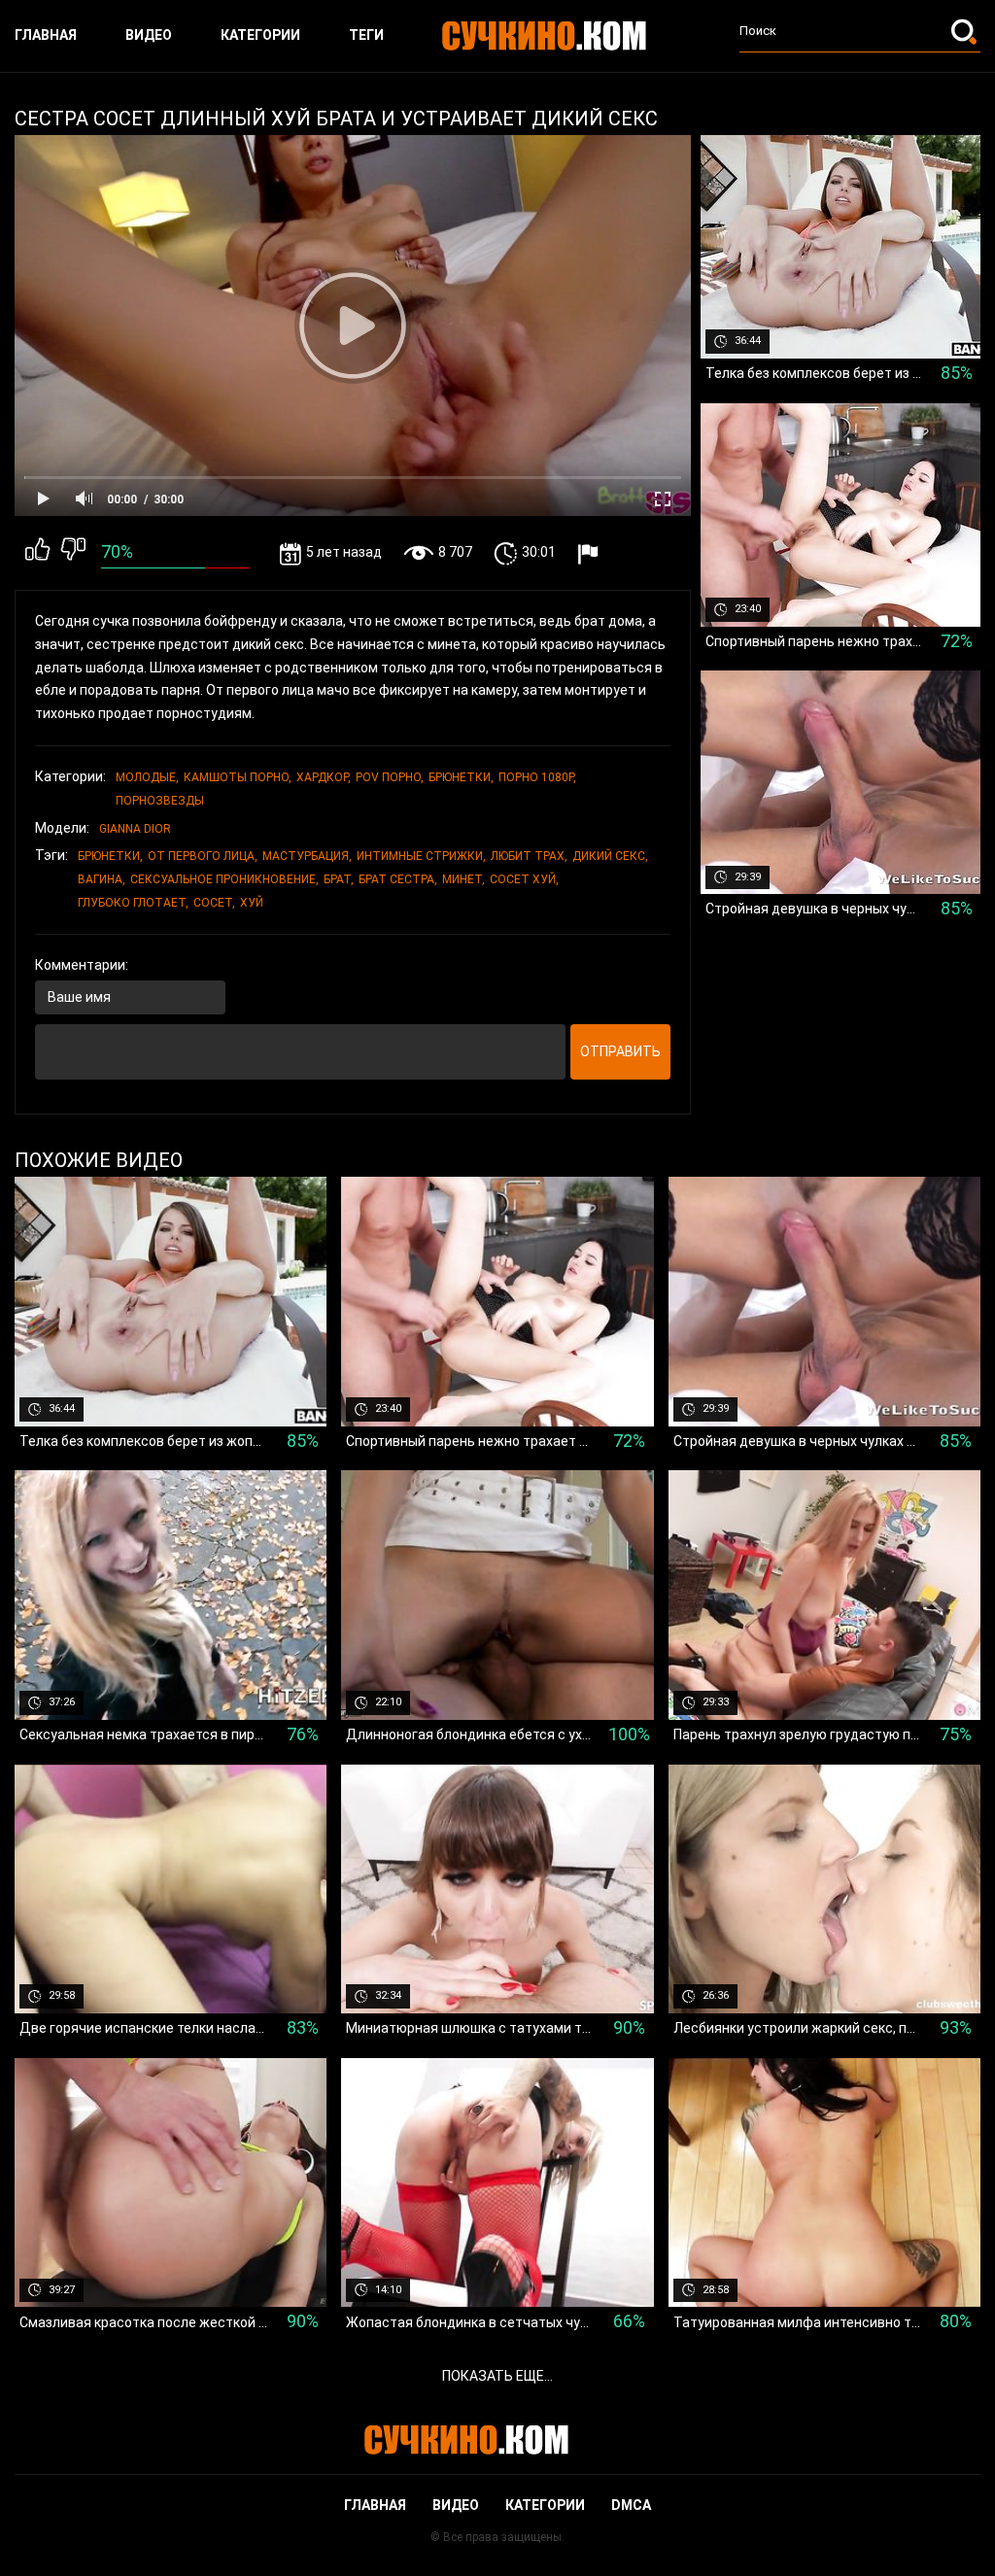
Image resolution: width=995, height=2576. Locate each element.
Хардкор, (324, 777)
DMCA (631, 2505)
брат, (339, 879)
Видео (149, 35)
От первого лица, (203, 856)
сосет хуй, (524, 879)
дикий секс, (610, 856)
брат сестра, (398, 879)
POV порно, (390, 777)
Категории (260, 35)
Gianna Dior (135, 829)
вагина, (102, 879)
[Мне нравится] (37, 553)
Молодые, (147, 777)
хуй (252, 903)
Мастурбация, (307, 856)
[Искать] (966, 31)
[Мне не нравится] (73, 553)
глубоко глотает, (133, 903)
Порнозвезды (160, 801)
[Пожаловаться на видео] (590, 553)
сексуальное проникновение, (224, 879)
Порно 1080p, (537, 777)
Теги (366, 35)
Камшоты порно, (238, 777)
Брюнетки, (461, 777)
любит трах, (529, 856)
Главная (46, 35)
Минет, (463, 879)
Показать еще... (497, 2376)
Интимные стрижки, (421, 856)
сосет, (214, 903)
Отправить (620, 1051)
